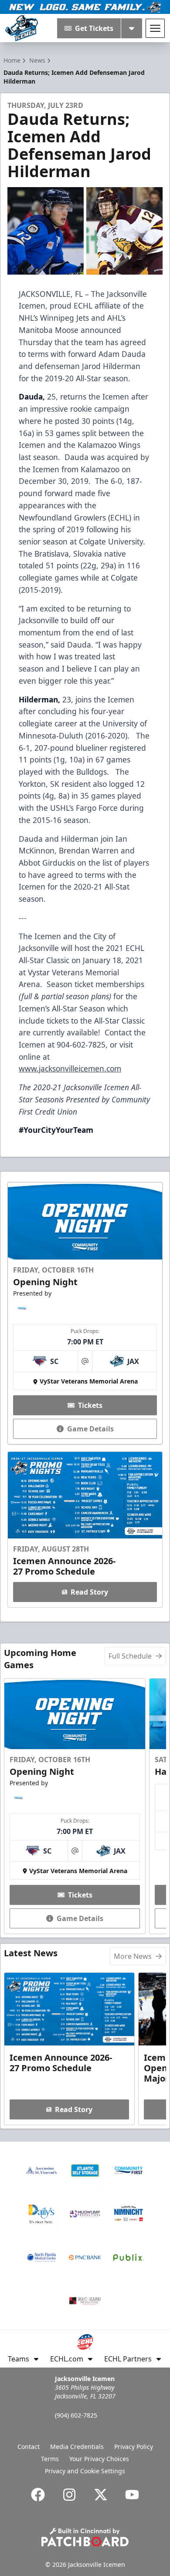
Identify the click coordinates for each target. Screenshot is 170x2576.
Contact (29, 2447)
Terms (50, 2459)
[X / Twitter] (101, 2495)
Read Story (89, 1592)
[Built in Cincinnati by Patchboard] (85, 2537)
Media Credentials (77, 2447)
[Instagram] (69, 2495)
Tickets (90, 1405)
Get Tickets (94, 28)
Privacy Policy (134, 2447)
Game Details (90, 1429)
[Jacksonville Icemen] (22, 28)
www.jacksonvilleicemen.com (70, 1068)
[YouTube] (132, 2495)
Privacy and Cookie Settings (85, 2471)
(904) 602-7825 (76, 2415)
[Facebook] (38, 2495)
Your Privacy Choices (99, 2459)
